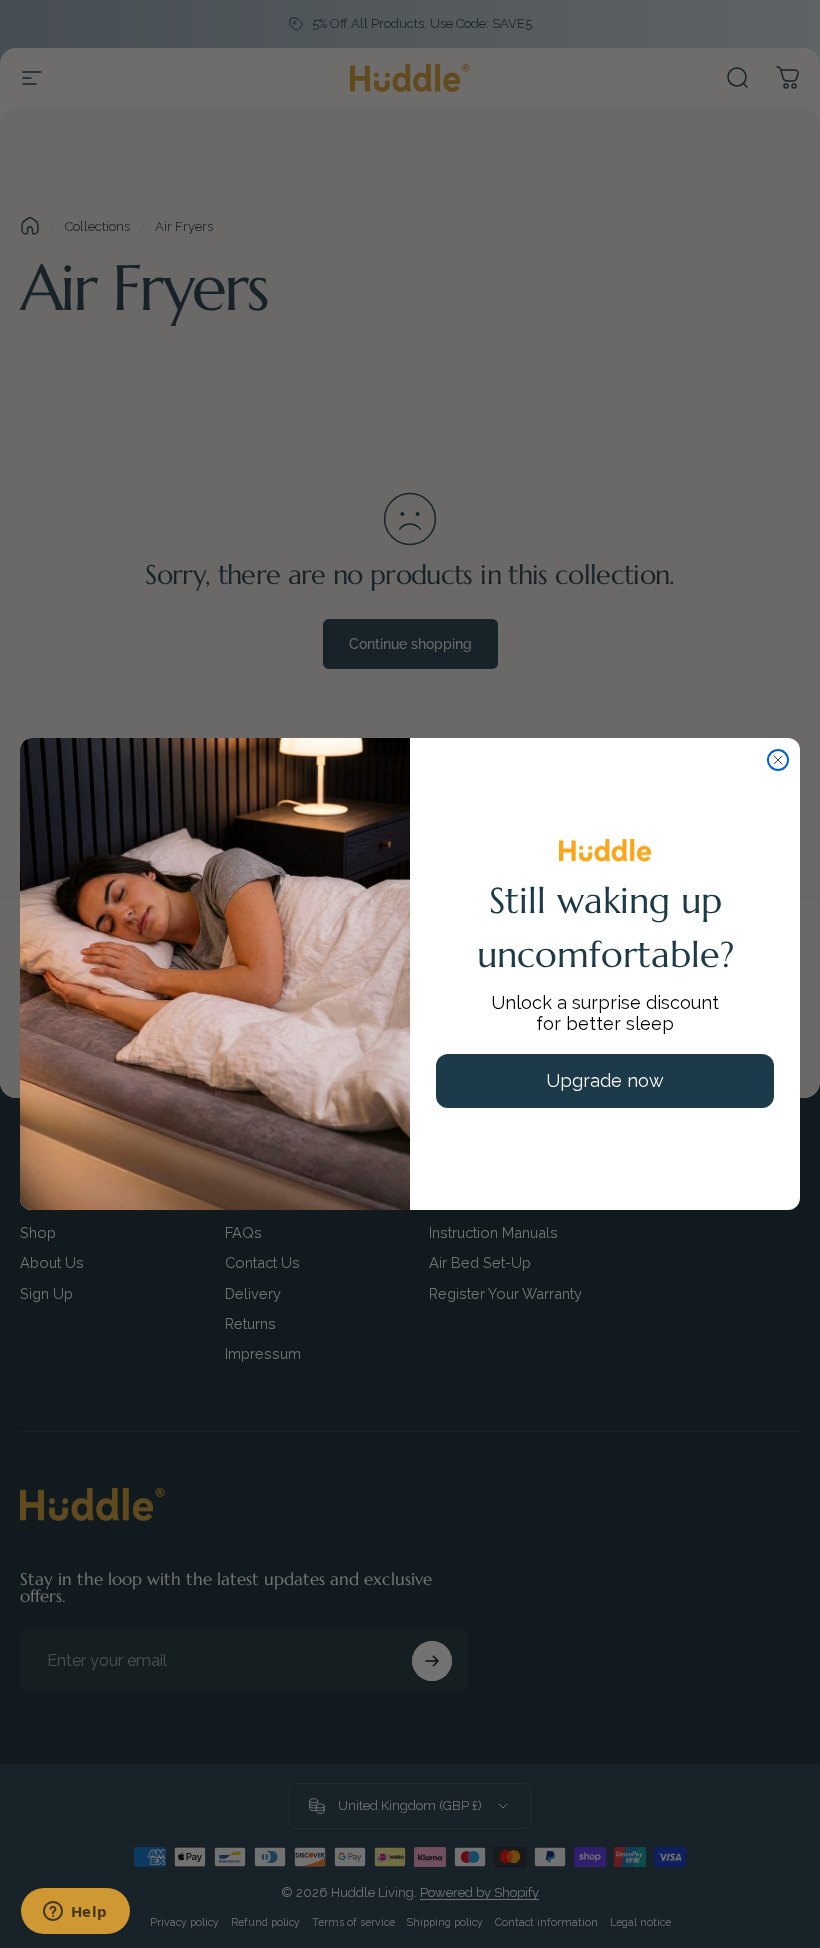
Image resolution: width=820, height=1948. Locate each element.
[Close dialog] (778, 760)
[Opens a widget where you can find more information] (75, 1913)
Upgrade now (605, 1080)
